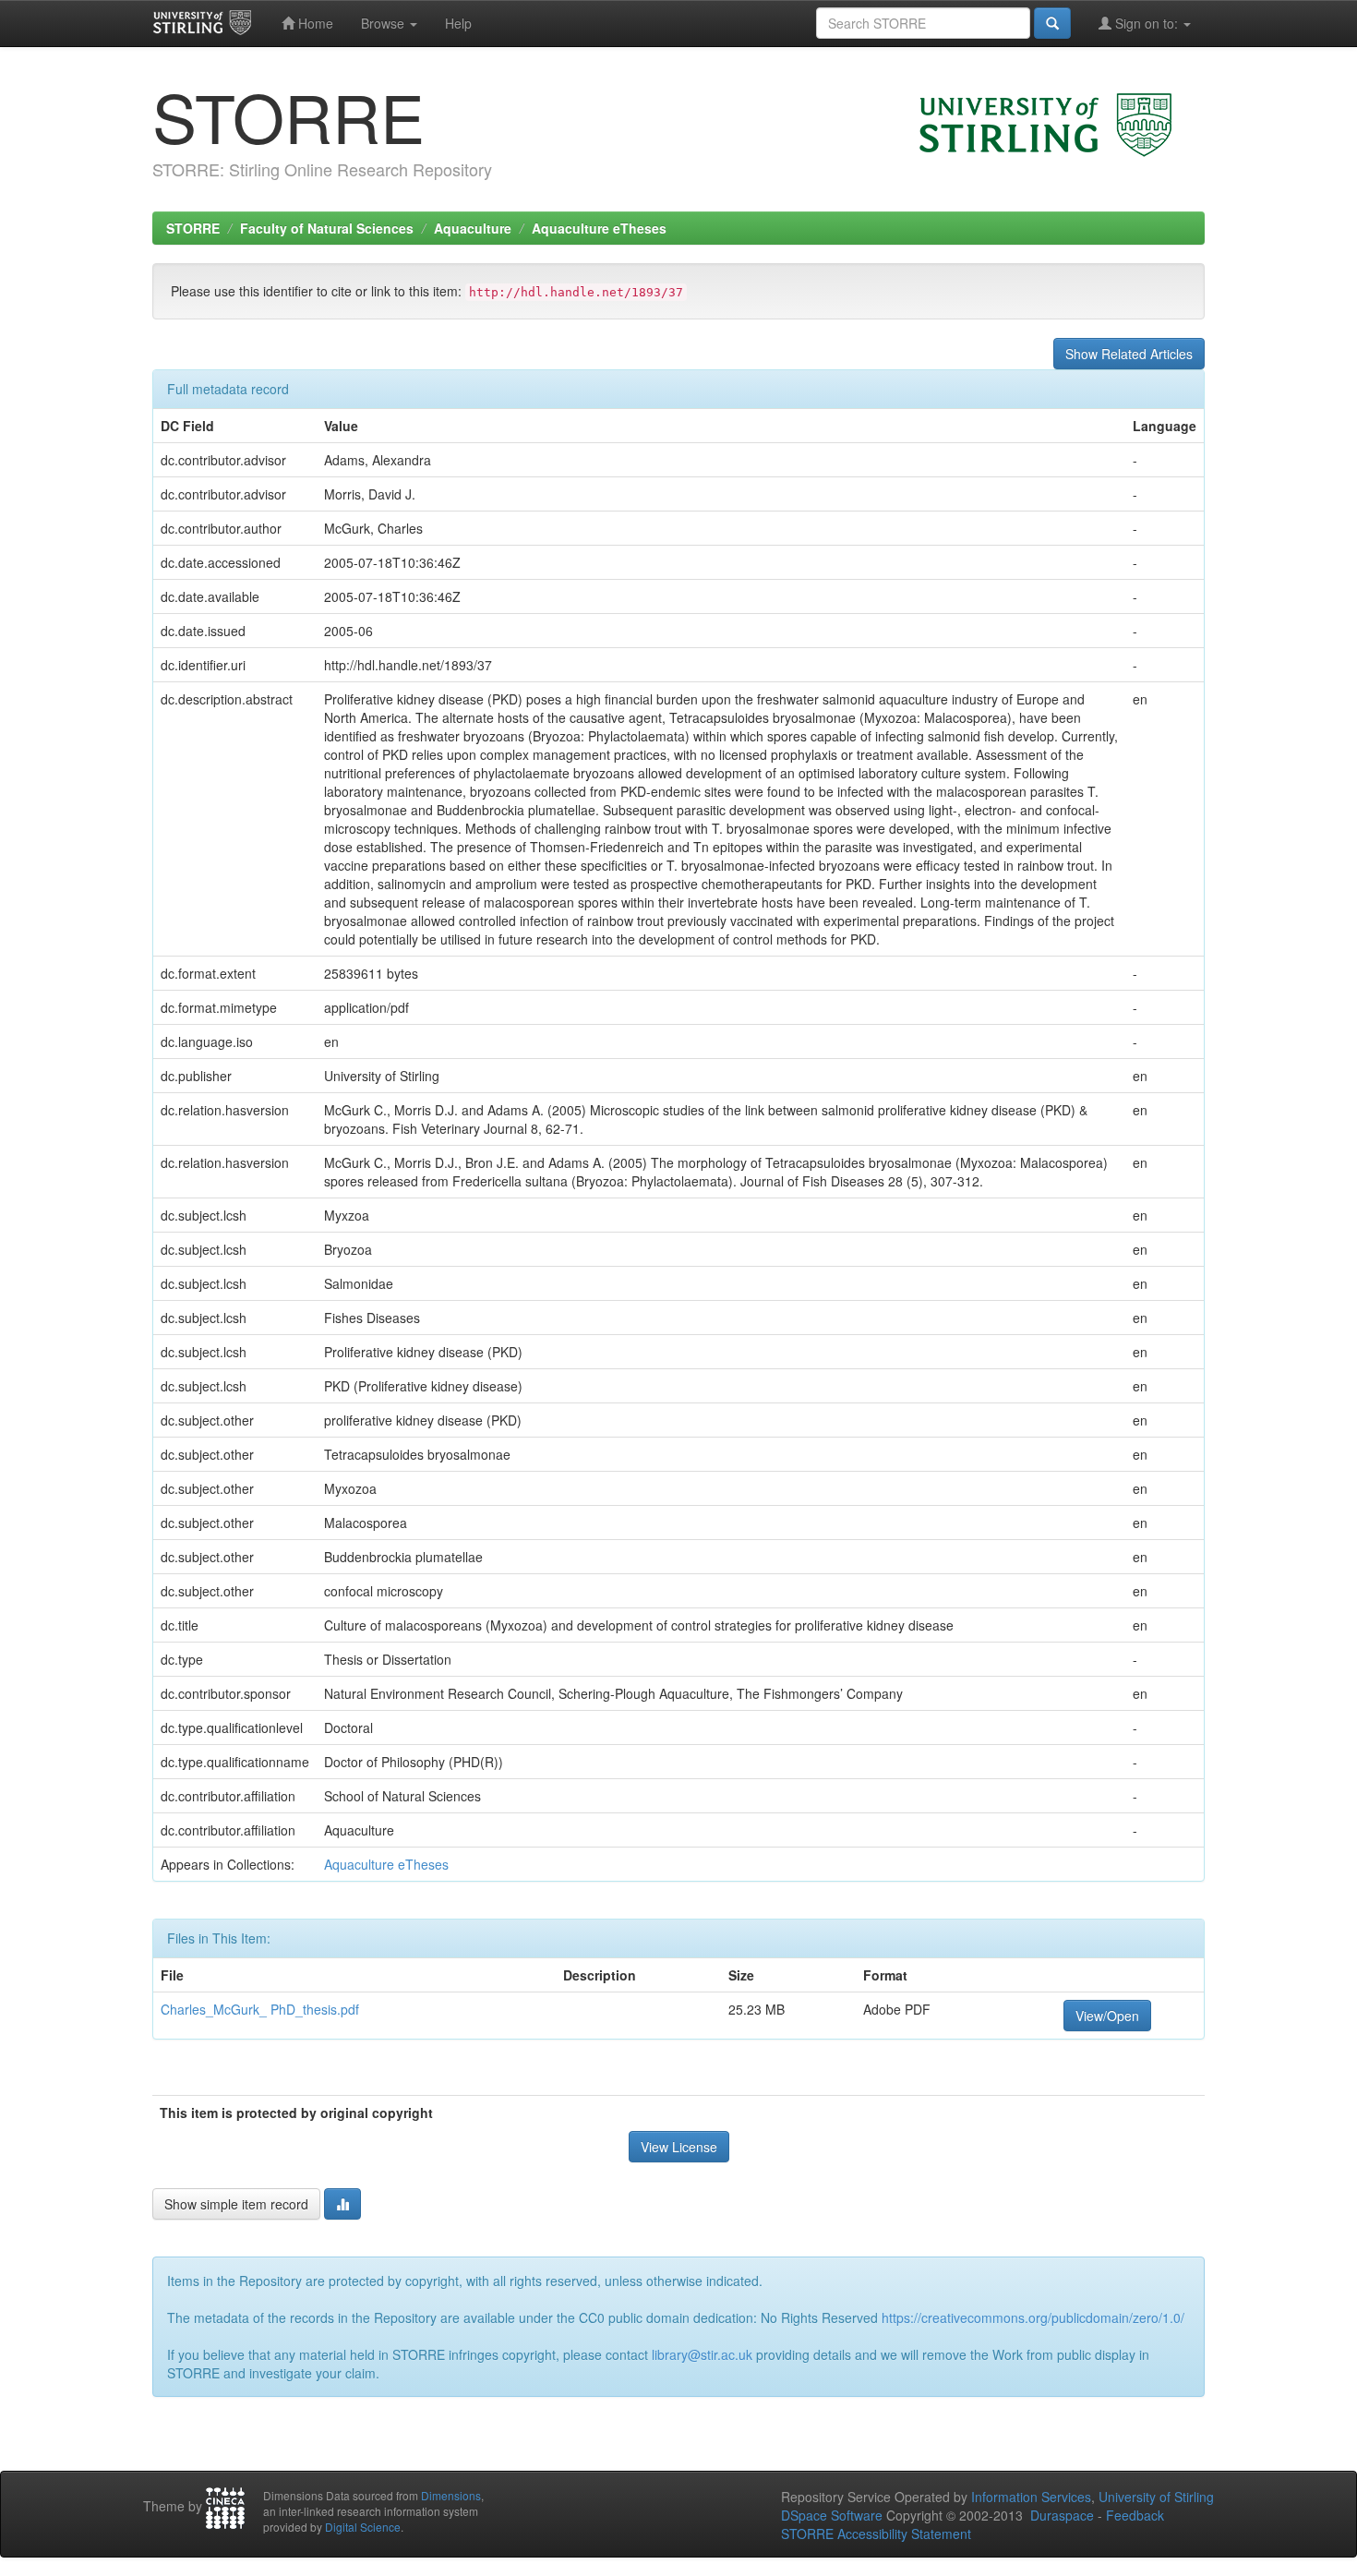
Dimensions (451, 2495)
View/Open (1107, 2016)
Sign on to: (1147, 23)
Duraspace (1062, 2515)
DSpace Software (832, 2515)
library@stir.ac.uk (702, 2354)
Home (314, 23)
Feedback (1135, 2515)
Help (458, 23)
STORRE (193, 228)
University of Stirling (1156, 2497)
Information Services (1031, 2497)
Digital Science (363, 2527)
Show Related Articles (1129, 354)
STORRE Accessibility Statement (876, 2534)
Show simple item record (236, 2204)
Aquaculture (473, 228)
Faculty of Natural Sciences (327, 228)
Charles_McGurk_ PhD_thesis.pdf (260, 2009)
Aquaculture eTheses (599, 228)
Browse (384, 23)
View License (679, 2147)
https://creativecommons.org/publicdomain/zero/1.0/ (1033, 2317)
